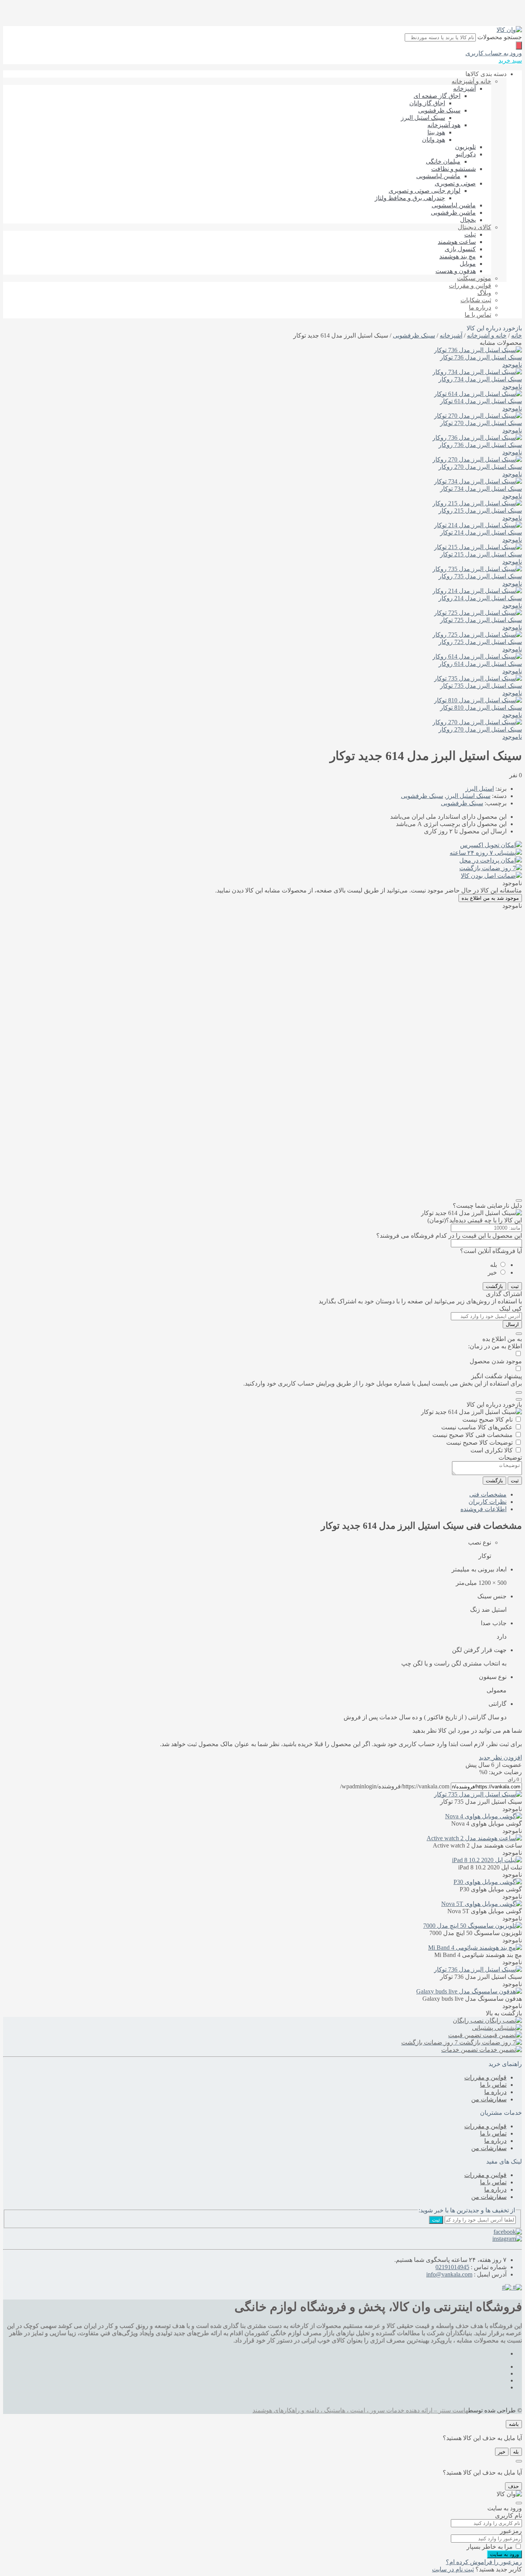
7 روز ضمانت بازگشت (488, 868)
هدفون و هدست (456, 271)
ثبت (515, 1286)
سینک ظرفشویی (439, 110)
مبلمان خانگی (443, 161)
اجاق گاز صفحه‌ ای (437, 96)
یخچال (468, 220)
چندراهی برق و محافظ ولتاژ (410, 198)
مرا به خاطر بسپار (490, 2547)
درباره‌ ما (480, 307)
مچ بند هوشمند (458, 256)
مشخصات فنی (488, 1494)
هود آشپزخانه (444, 125)
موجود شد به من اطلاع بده (490, 898)
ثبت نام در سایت (453, 2569)
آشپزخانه (464, 89)
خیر (492, 1272)
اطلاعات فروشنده (483, 1509)
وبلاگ (484, 293)
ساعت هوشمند (457, 242)
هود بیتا (436, 132)
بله (493, 1265)
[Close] (519, 1200)
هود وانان (434, 140)
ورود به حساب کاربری (494, 53)
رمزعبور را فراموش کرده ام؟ (484, 2562)
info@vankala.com (449, 2274)
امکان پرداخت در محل (488, 860)
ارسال (512, 1324)
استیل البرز (480, 789)
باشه (514, 2424)
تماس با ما (478, 315)
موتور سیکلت (474, 278)
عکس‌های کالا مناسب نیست (477, 1427)
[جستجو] (519, 46)
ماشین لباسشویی (438, 176)
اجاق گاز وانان (427, 103)
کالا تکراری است (492, 1450)
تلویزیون (465, 147)
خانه (517, 335)
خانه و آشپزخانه (471, 81)
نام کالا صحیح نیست (488, 1420)
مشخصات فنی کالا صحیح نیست (473, 1435)
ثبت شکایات (476, 300)
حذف (513, 2486)
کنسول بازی (460, 249)
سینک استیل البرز (423, 118)
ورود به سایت (504, 2554)
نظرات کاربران (488, 1502)
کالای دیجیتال (474, 227)
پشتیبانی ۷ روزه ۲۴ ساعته (483, 853)
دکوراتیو (466, 154)
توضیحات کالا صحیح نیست (479, 1443)
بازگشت (494, 1286)
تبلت (470, 234)
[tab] (255, 1494)
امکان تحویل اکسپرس (488, 845)
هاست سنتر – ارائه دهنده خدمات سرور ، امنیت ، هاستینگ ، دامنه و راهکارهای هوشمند (360, 2410)
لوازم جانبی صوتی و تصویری (424, 191)
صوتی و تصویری (455, 183)
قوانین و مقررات (470, 286)
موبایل (468, 264)
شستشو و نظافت (454, 169)
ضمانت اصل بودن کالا (488, 876)
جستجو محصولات (500, 37)
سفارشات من (489, 2099)
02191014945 (452, 2267)
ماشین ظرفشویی (453, 213)
